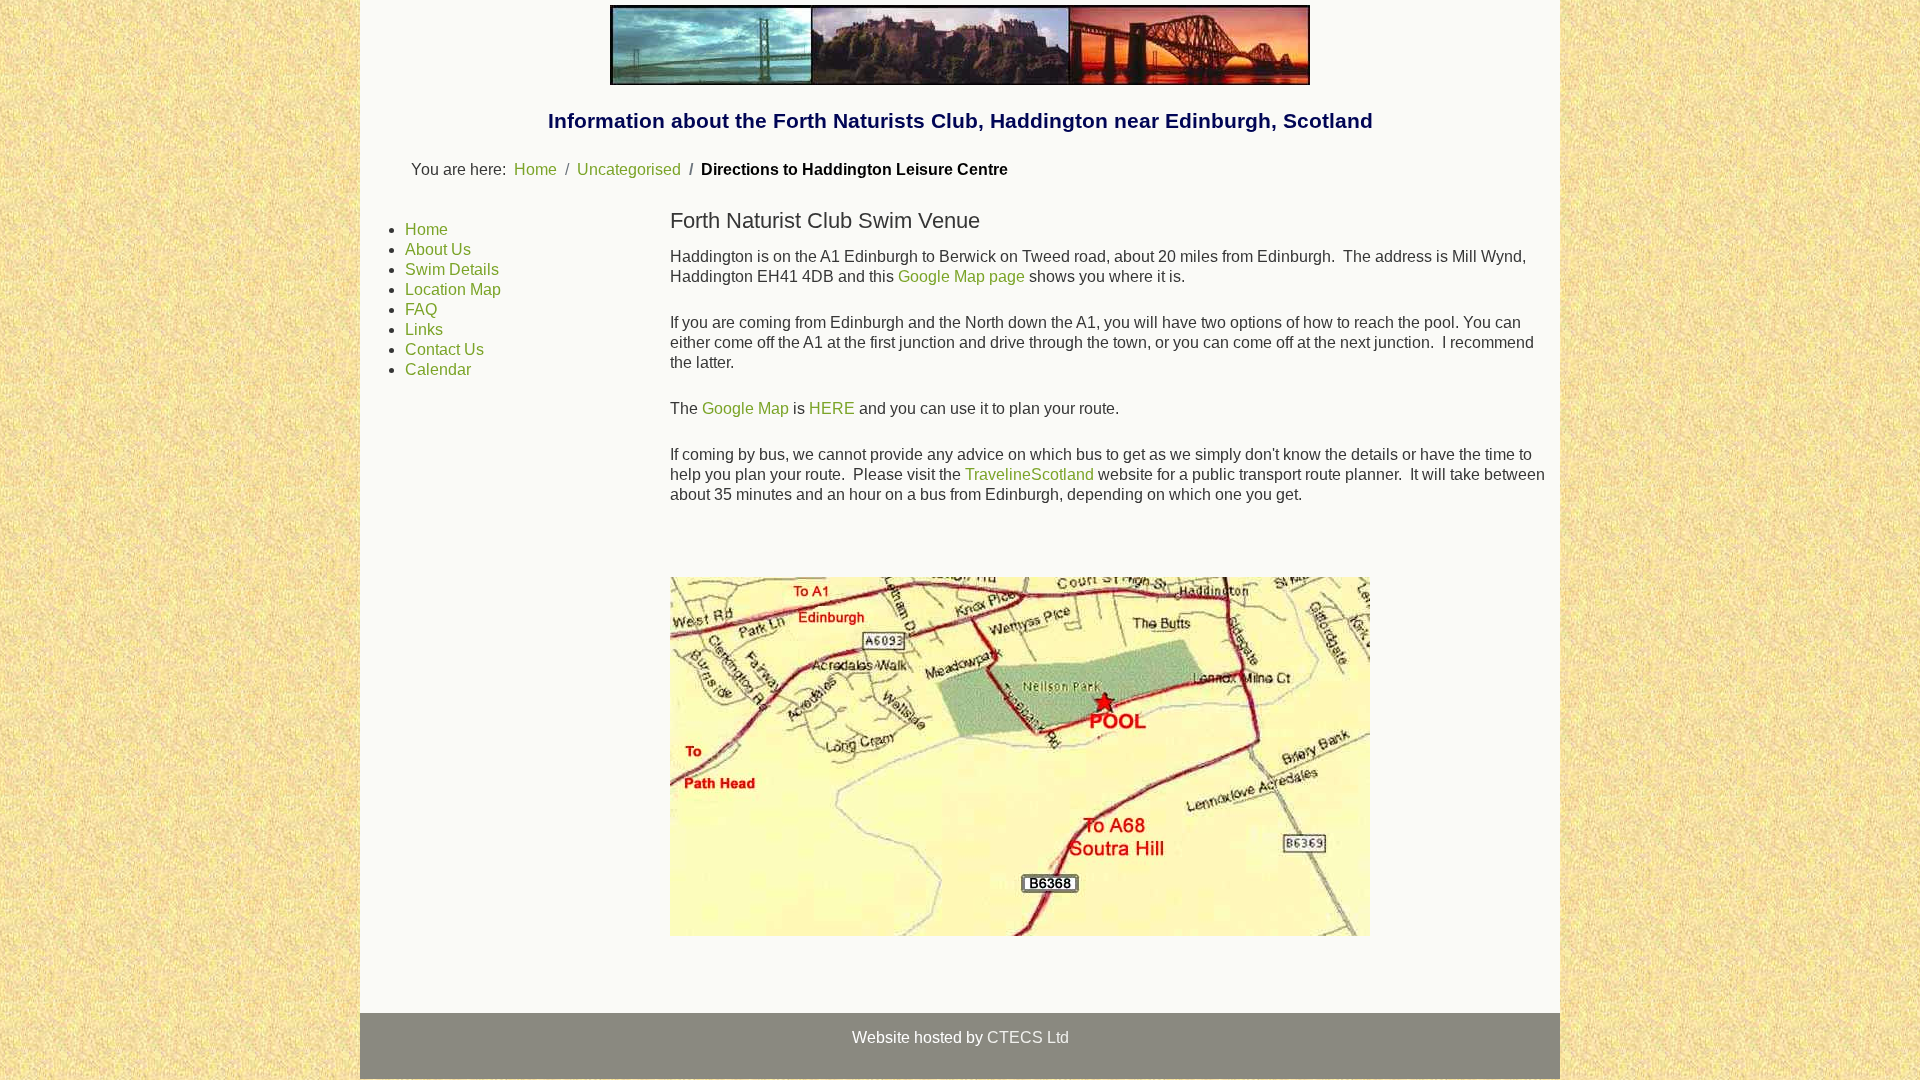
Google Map (745, 408)
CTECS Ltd (1028, 1037)
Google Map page (961, 276)
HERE (832, 408)
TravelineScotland (1029, 474)
